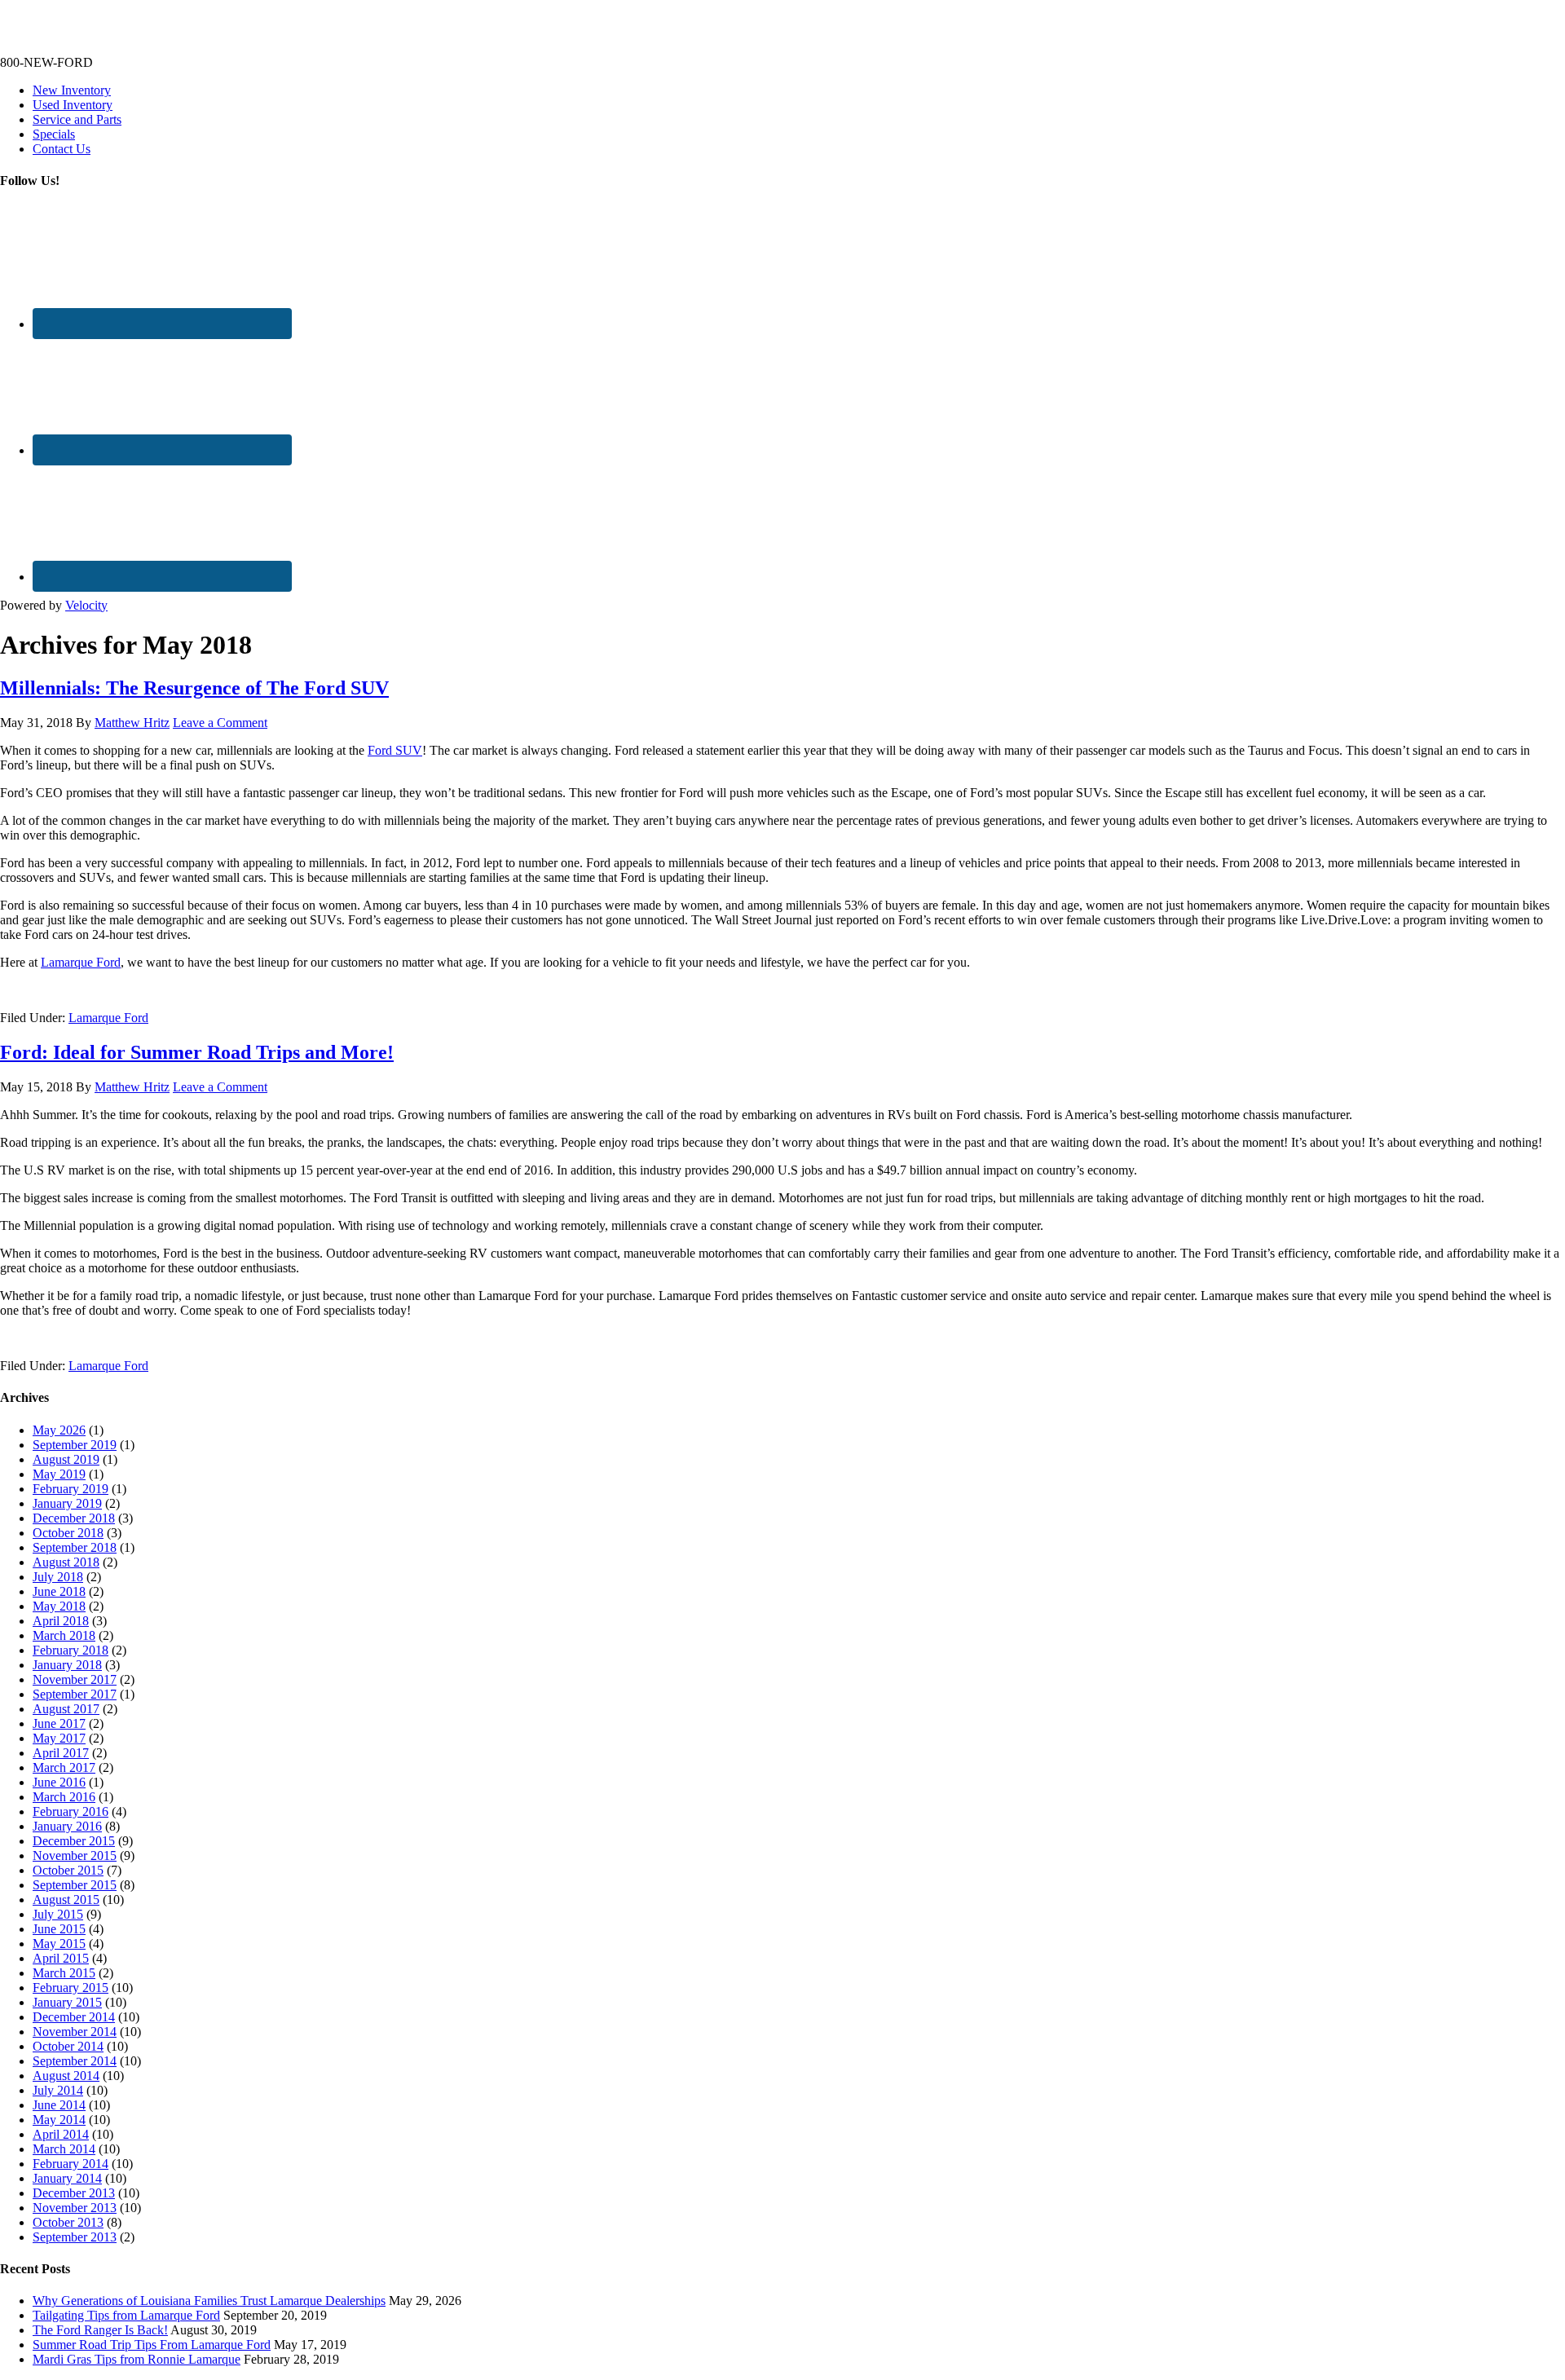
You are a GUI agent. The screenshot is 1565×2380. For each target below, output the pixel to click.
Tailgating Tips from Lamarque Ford (126, 2315)
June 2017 (59, 1723)
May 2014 (59, 2120)
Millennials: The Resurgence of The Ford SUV (194, 688)
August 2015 (66, 1900)
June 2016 (59, 1782)
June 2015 (59, 1929)
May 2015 (59, 1944)
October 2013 (68, 2222)
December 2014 (74, 2017)
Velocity (86, 605)
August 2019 (66, 1459)
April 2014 (61, 2134)
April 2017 (61, 1753)
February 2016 (71, 1811)
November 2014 (75, 2032)
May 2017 (59, 1738)
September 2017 (75, 1694)
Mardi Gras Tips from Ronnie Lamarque (137, 2359)
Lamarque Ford (81, 962)
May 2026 (59, 1430)
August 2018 (66, 1562)
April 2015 (61, 1958)
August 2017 (66, 1709)
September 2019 (75, 1445)
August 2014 (66, 2076)
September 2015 (75, 1885)
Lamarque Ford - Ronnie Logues (85, 35)
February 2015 (71, 1988)
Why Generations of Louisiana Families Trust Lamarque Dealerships (209, 2301)
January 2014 (67, 2178)
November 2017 (75, 1679)
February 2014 (71, 2164)
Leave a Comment (220, 723)
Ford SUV (395, 750)
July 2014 (58, 2090)
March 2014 (64, 2149)
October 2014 (68, 2046)
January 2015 (67, 2002)
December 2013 (74, 2193)
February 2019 (71, 1489)
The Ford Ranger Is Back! (100, 2330)
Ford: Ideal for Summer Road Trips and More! (197, 1052)
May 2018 (59, 1606)
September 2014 (75, 2061)
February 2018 (71, 1650)
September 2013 (75, 2237)
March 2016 (64, 1797)
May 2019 (59, 1474)
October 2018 (68, 1533)
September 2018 (75, 1547)
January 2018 (67, 1665)
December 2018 (74, 1518)
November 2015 (75, 1856)
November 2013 (75, 2208)
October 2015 (68, 1870)
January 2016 (67, 1826)
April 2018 (61, 1621)
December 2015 (74, 1841)
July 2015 (58, 1914)
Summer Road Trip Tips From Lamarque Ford (152, 2345)
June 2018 (59, 1591)
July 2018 (58, 1577)
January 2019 (67, 1503)
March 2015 (64, 1973)
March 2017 (64, 1767)
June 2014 (59, 2105)
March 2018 (64, 1635)
